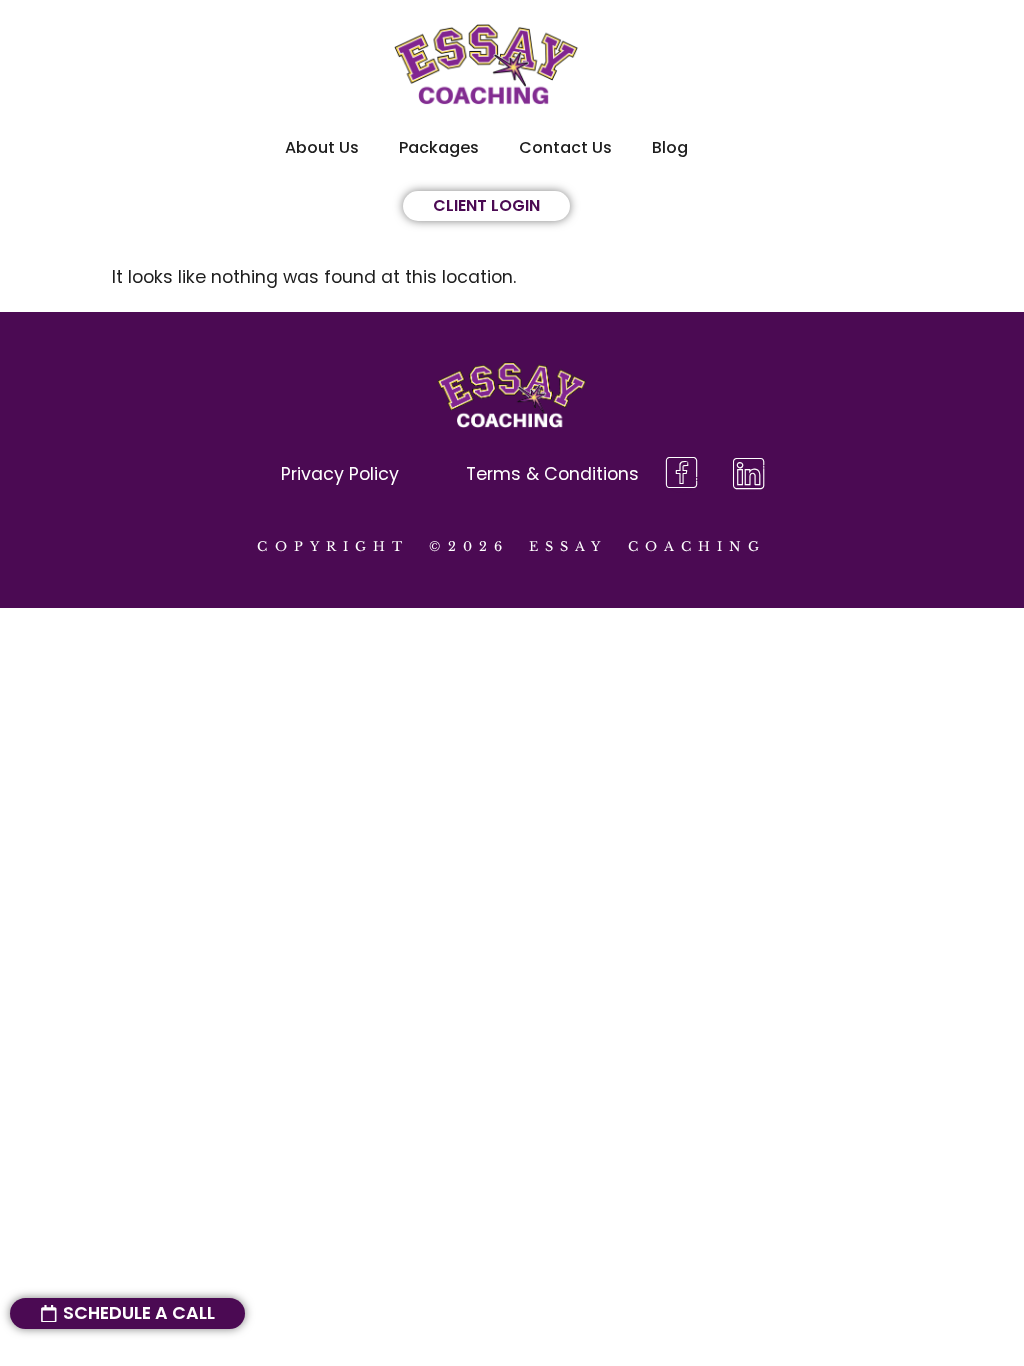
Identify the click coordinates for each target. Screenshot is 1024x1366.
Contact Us (565, 147)
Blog (670, 147)
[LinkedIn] (748, 474)
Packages (439, 147)
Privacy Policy (340, 474)
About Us (322, 147)
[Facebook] (681, 474)
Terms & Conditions (552, 474)
